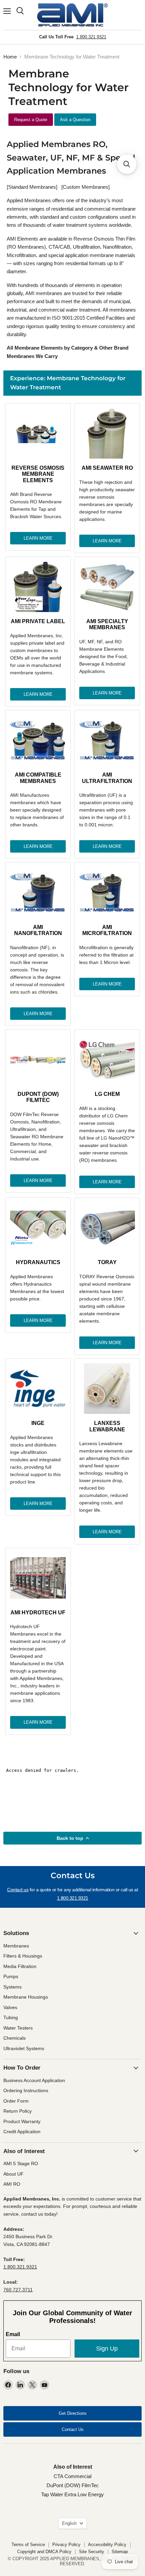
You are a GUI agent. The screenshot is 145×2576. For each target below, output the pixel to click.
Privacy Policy (66, 2545)
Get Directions (73, 2413)
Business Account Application (34, 2080)
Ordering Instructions (26, 2090)
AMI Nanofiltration (38, 930)
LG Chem (107, 1094)
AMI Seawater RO (107, 468)
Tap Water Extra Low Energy (72, 2494)
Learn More (38, 538)
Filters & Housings (23, 1956)
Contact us (18, 1890)
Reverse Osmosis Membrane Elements (38, 474)
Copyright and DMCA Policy (44, 2552)
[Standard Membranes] (32, 187)
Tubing (11, 2017)
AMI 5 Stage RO (21, 2163)
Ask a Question (75, 120)
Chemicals (14, 2038)
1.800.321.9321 (91, 37)
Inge (38, 1423)
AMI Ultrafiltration (107, 778)
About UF (13, 2174)
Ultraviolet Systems (24, 2048)
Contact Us (73, 2429)
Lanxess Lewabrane (107, 1426)
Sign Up (107, 2349)
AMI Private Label (38, 621)
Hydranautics (38, 1262)
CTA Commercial (72, 2476)
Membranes (16, 1946)
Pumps (11, 1976)
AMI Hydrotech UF (38, 1613)
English (69, 2523)
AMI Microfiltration (107, 930)
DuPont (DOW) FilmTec (38, 1097)
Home (10, 57)
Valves (10, 2007)
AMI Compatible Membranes (38, 778)
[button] (127, 164)
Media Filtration (20, 1966)
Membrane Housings (26, 1997)
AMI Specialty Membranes (107, 624)
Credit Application (22, 2132)
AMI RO (12, 2184)
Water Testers (18, 2028)
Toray (107, 1262)
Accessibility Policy (107, 2545)
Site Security (92, 2552)
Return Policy (18, 2111)
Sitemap (120, 2552)
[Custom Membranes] (85, 187)
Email (13, 2334)
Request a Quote (31, 120)
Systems (12, 1987)
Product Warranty (22, 2121)
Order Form (16, 2101)
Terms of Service (28, 2545)
